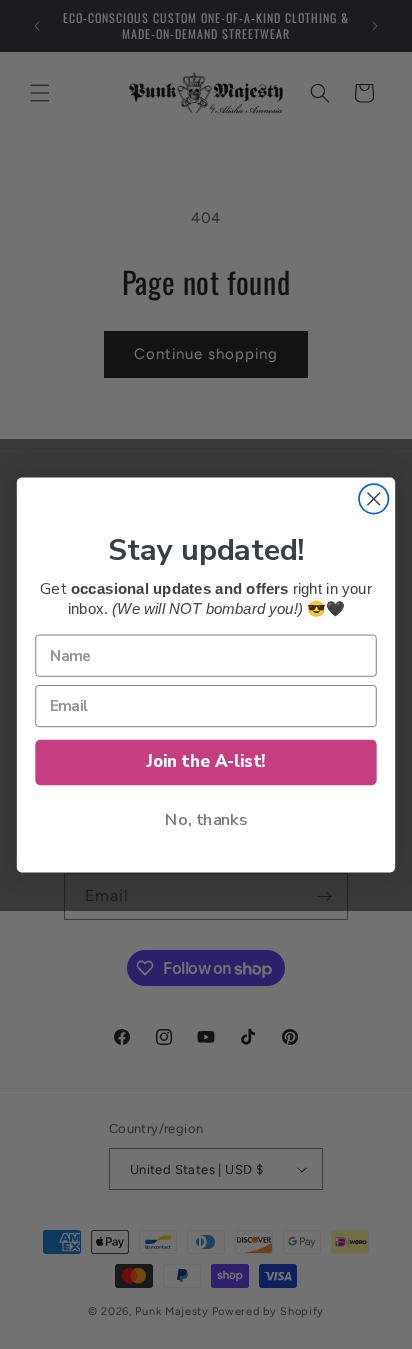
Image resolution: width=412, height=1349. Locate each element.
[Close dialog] (373, 498)
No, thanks (206, 818)
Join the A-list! (206, 761)
